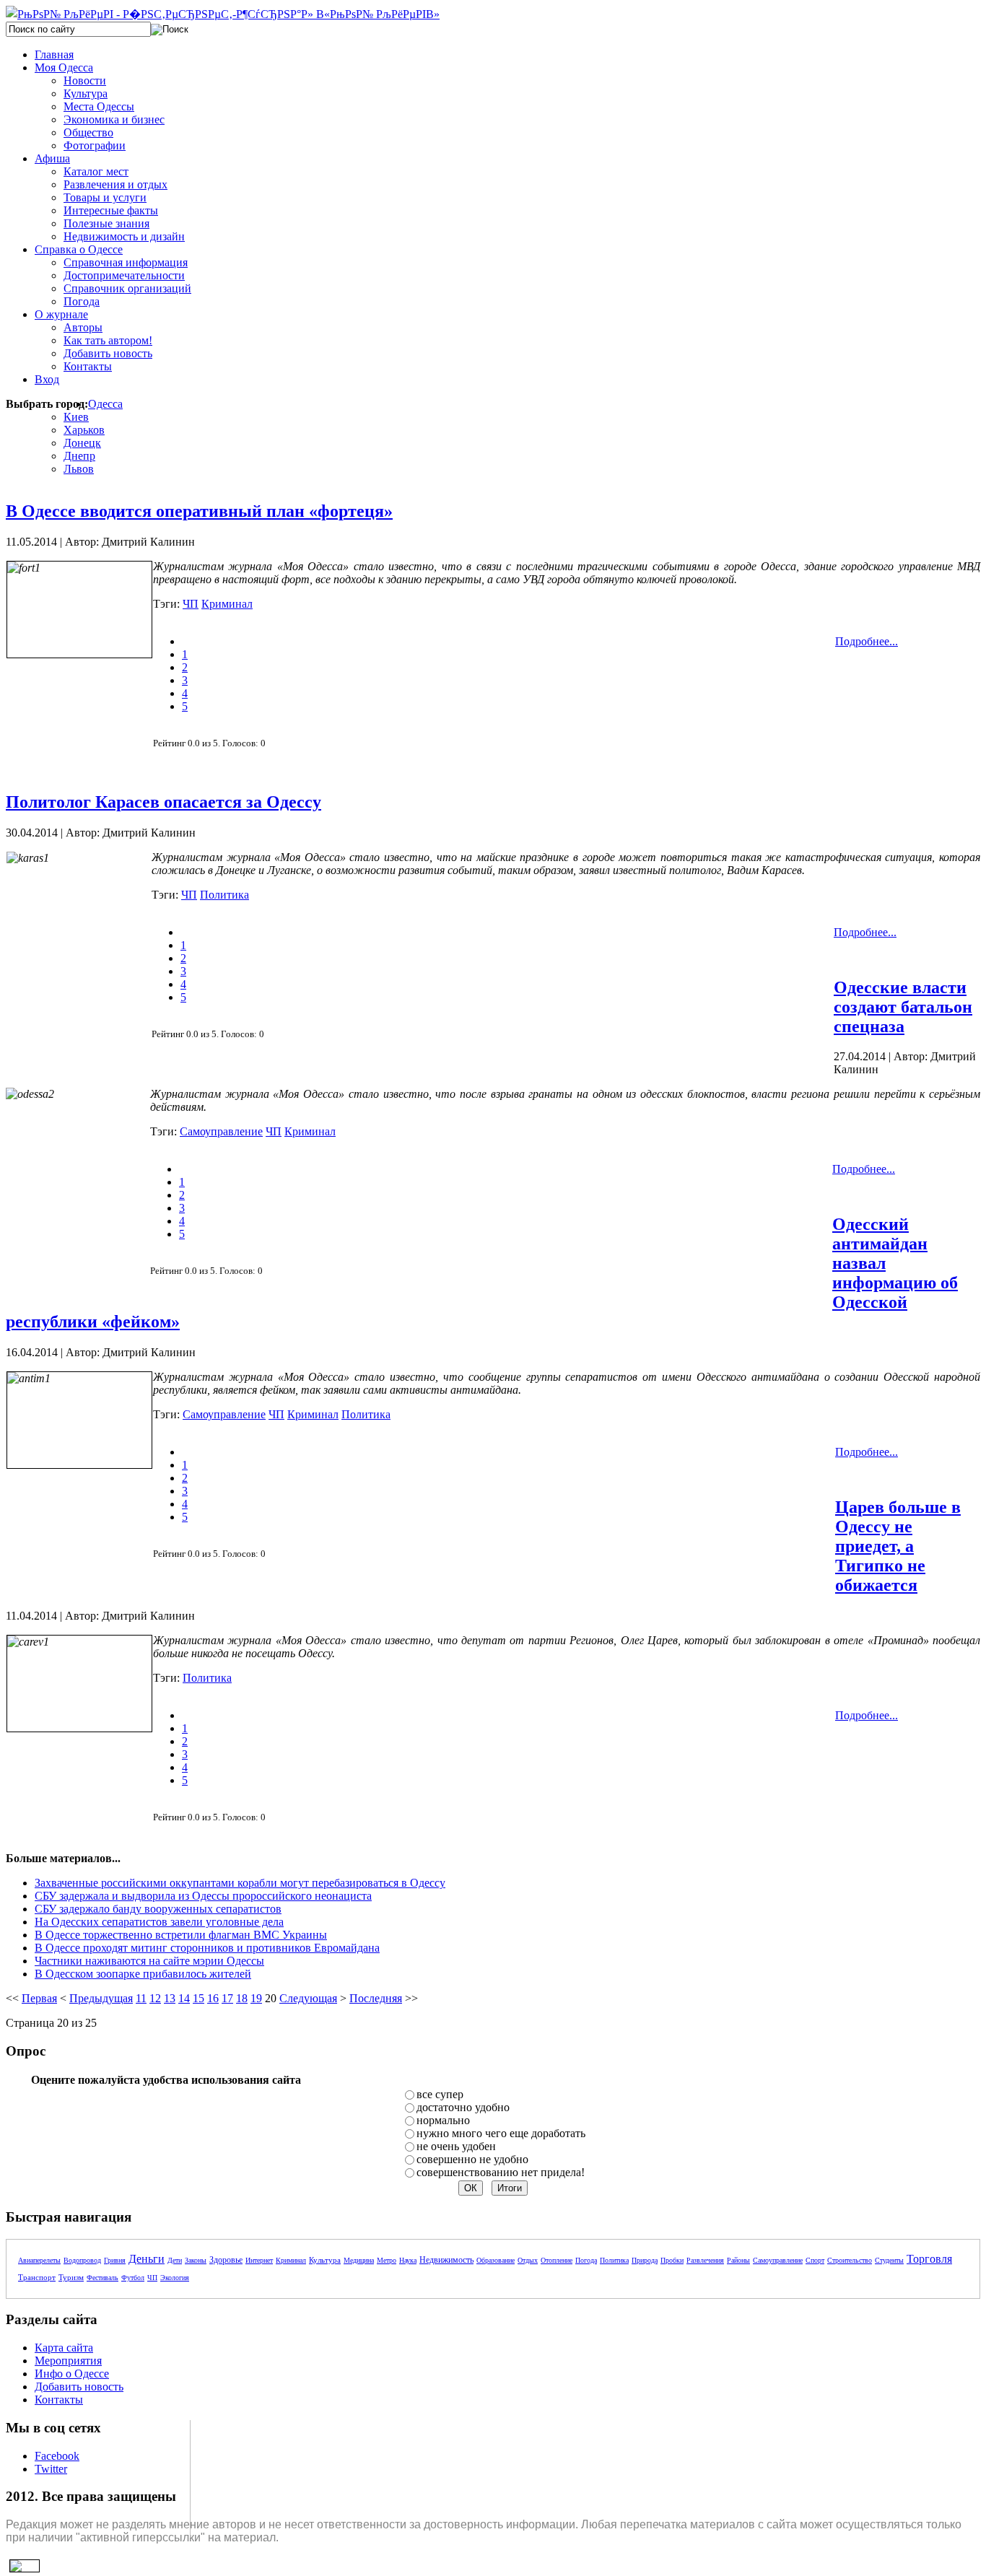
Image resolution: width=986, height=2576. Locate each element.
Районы (738, 2260)
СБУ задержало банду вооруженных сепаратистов (158, 1909)
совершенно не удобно (472, 2159)
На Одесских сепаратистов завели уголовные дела (159, 1922)
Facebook (57, 2456)
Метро (387, 2260)
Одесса (105, 404)
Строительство (850, 2260)
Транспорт (37, 2277)
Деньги (147, 2259)
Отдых (528, 2260)
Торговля (929, 2259)
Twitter (51, 2469)
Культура (325, 2260)
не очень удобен (456, 2146)
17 (227, 1998)
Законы (196, 2260)
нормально (443, 2120)
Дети (175, 2260)
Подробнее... (867, 641)
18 (242, 1998)
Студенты (889, 2260)
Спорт (815, 2260)
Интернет (259, 2260)
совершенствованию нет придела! (501, 2172)
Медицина (359, 2260)
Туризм (71, 2277)
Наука (408, 2260)
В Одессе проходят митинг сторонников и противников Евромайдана (207, 1948)
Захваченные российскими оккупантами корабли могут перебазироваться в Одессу (240, 1883)
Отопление (557, 2260)
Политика (224, 895)
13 (170, 1998)
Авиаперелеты (39, 2260)
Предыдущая (101, 1998)
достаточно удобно (463, 2107)
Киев (76, 417)
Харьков (84, 430)
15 (198, 1998)
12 (155, 1998)
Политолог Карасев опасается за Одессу (163, 802)
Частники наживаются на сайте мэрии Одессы (149, 1961)
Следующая (308, 1998)
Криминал (227, 604)
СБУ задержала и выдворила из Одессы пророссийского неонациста (203, 1896)
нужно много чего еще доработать (501, 2133)
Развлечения (705, 2260)
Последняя (376, 1998)
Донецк (82, 443)
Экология (175, 2278)
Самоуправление (221, 1131)
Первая (39, 1998)
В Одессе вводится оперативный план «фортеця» (199, 511)
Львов (79, 469)
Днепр (79, 456)
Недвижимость (446, 2260)
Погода (586, 2260)
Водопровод (82, 2260)
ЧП (191, 604)
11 (141, 1998)
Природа (645, 2260)
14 (184, 1998)
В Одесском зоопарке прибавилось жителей (143, 1974)
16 (213, 1998)
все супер (440, 2094)
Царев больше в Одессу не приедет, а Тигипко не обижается (898, 1546)
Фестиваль (102, 2278)
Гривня (115, 2260)
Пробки (672, 2260)
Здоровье (226, 2260)
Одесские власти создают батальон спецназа (903, 1007)
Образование (496, 2260)
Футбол (133, 2278)
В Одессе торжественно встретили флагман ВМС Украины (181, 1935)
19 (256, 1998)
